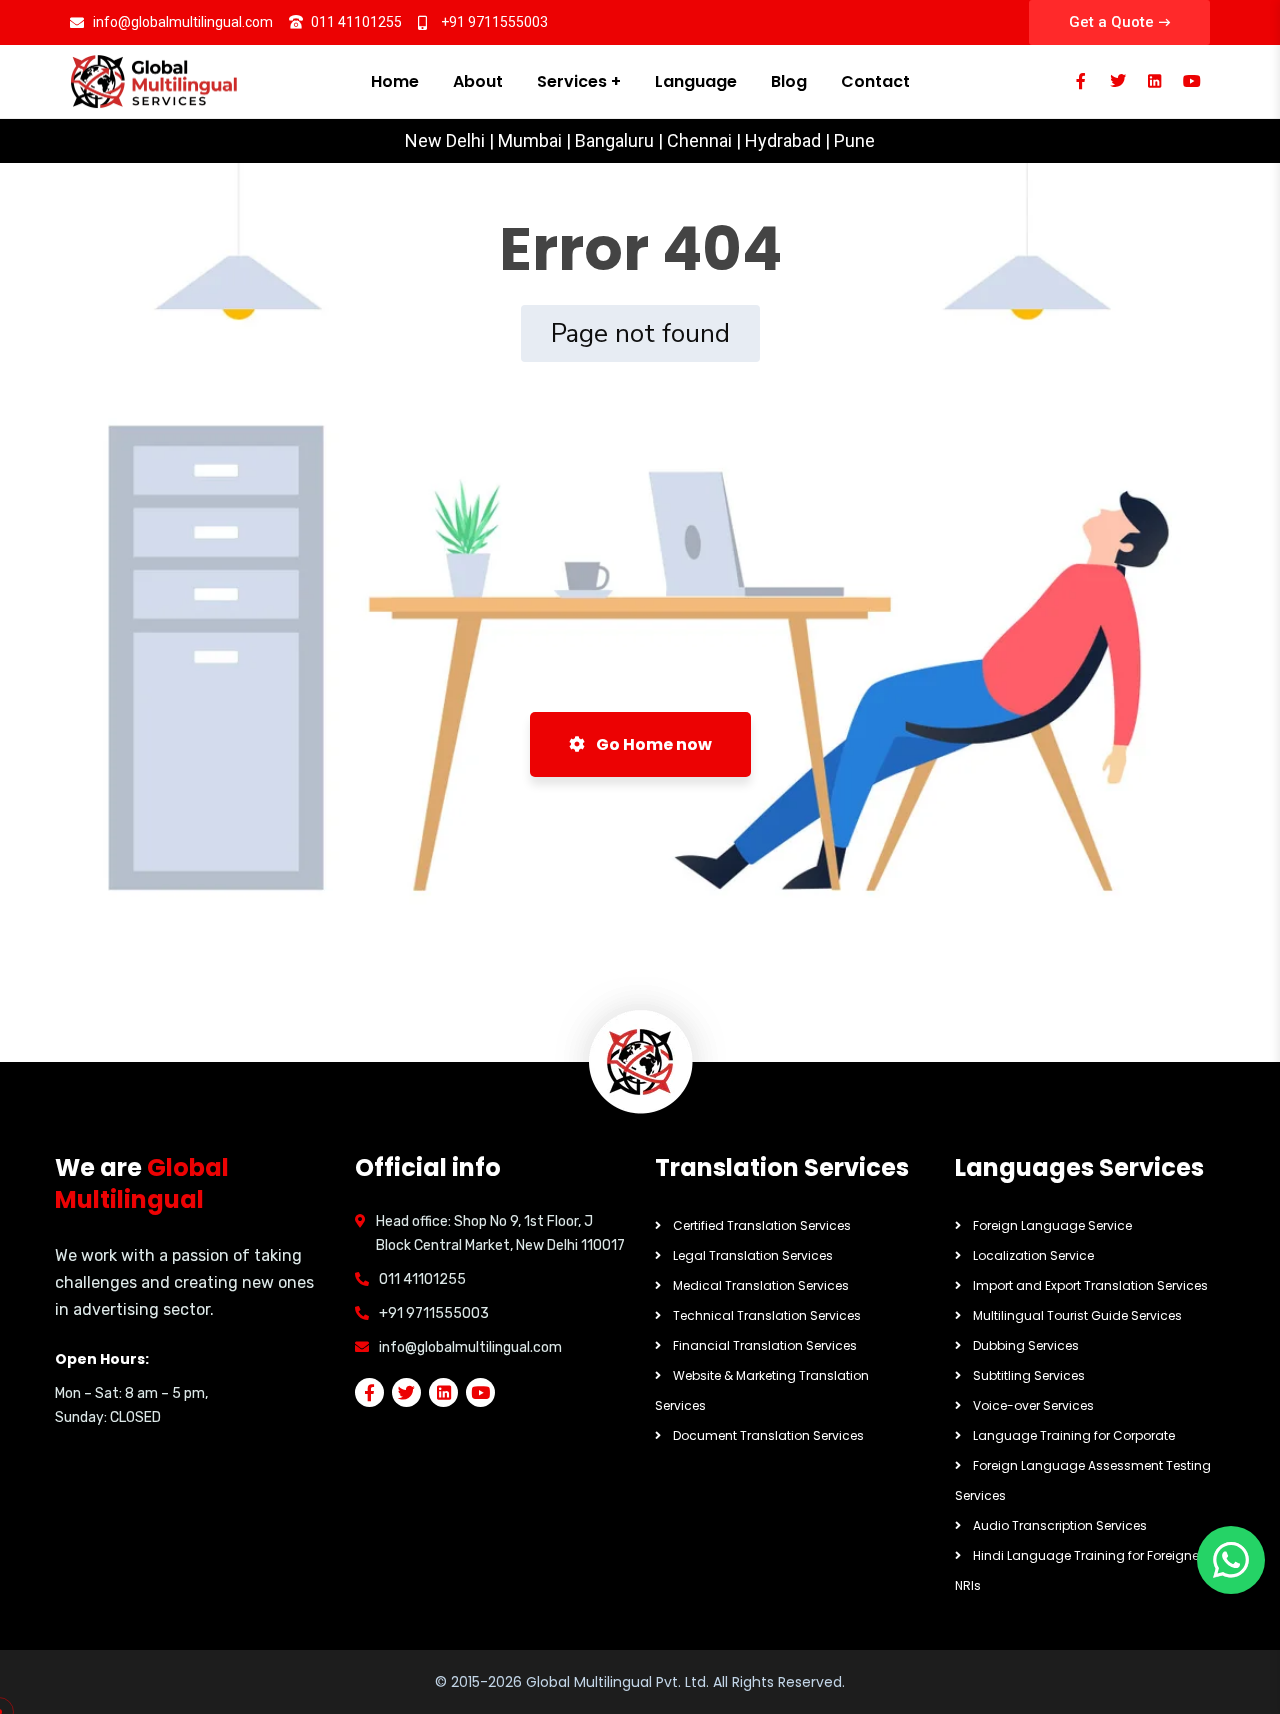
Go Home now (652, 744)
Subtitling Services (1029, 1375)
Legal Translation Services (753, 1255)
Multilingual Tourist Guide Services (1077, 1315)
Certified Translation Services (762, 1225)
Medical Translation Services (761, 1285)
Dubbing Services (1026, 1345)
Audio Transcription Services (1060, 1525)
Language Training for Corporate (1074, 1435)
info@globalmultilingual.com (470, 1347)
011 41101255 (422, 1279)
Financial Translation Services (765, 1345)
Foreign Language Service (1052, 1225)
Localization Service (1033, 1255)
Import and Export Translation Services (1090, 1285)
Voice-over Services (1033, 1405)
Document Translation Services (768, 1435)
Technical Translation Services (767, 1315)
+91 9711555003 (434, 1313)
